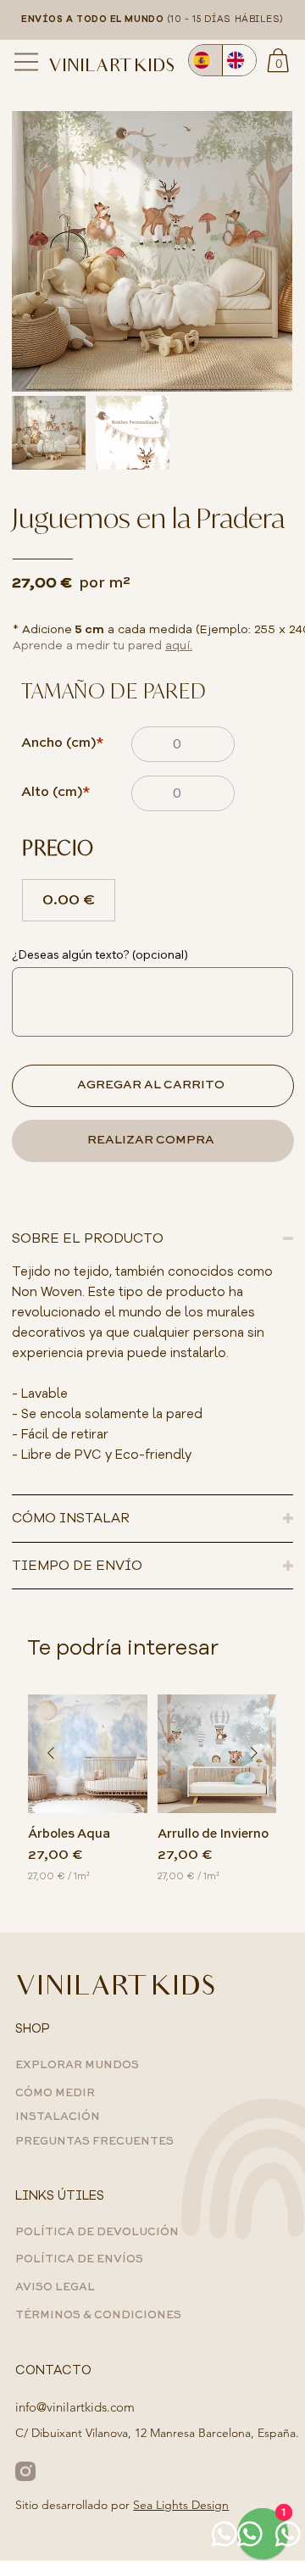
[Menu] (27, 62)
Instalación (58, 2117)
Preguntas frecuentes (94, 2142)
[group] (152, 1797)
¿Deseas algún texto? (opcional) (100, 954)
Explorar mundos (77, 2065)
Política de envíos (79, 2259)
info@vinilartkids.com (75, 2407)
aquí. (179, 645)
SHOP (33, 2028)
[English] (239, 60)
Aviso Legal (55, 2287)
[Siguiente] (254, 1753)
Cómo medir (55, 2093)
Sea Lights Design (181, 2505)
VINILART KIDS (112, 68)
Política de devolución (97, 2232)
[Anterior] (51, 1753)
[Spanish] (205, 60)
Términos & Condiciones (98, 2315)
